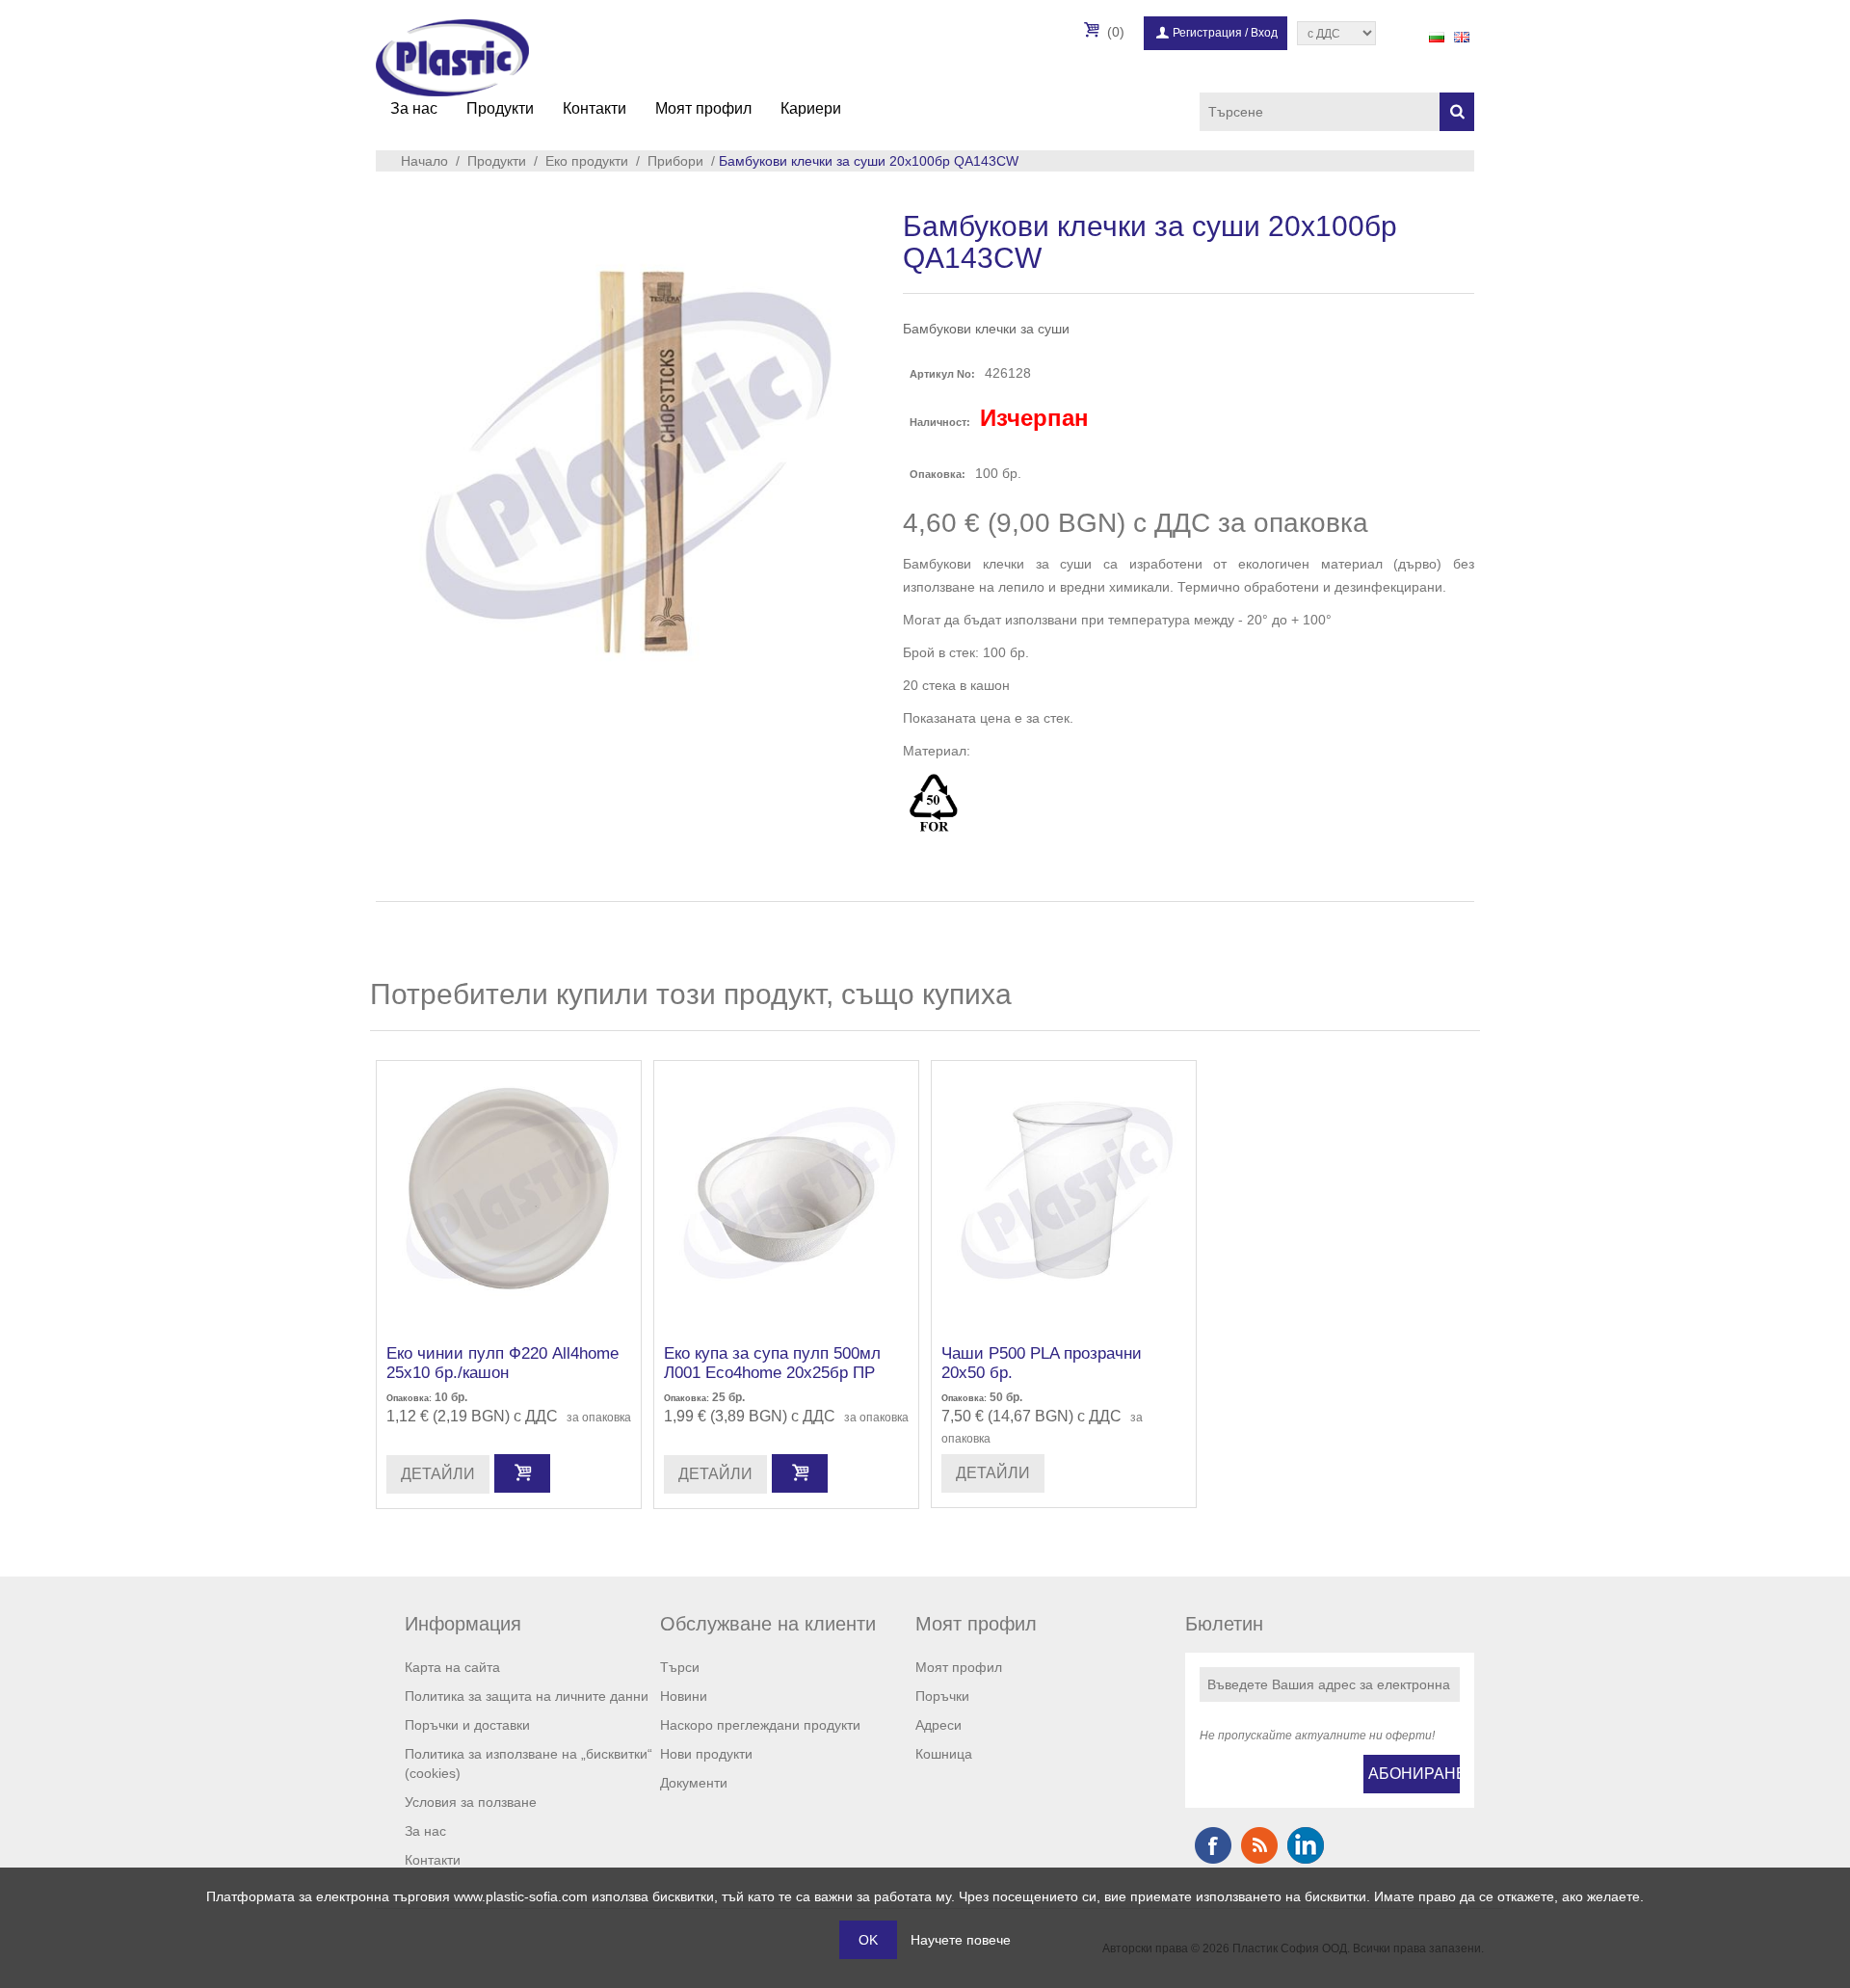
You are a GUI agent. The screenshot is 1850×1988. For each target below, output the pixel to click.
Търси (680, 1667)
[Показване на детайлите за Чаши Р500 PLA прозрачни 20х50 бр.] (1064, 1193)
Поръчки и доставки (467, 1725)
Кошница (944, 1754)
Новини (684, 1696)
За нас (414, 108)
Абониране (1414, 1774)
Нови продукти (706, 1754)
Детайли (438, 1474)
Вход (1264, 33)
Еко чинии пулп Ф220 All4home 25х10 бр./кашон (502, 1363)
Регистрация (1207, 33)
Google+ (1306, 1845)
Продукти (500, 108)
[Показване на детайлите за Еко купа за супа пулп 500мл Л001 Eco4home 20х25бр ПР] (786, 1193)
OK (868, 1940)
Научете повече (961, 1940)
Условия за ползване (471, 1802)
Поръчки (942, 1696)
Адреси (938, 1725)
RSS (1259, 1845)
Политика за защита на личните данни (527, 1696)
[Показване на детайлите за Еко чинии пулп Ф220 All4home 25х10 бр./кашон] (509, 1193)
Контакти (595, 108)
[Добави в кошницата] (522, 1473)
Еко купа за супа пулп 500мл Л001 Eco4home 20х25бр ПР (772, 1363)
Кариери (811, 108)
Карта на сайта (452, 1667)
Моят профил (703, 108)
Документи (694, 1783)
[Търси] (1457, 112)
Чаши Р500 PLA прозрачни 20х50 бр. (1042, 1363)
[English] (1462, 37)
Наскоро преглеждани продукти (760, 1725)
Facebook (1213, 1845)
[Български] (1437, 37)
